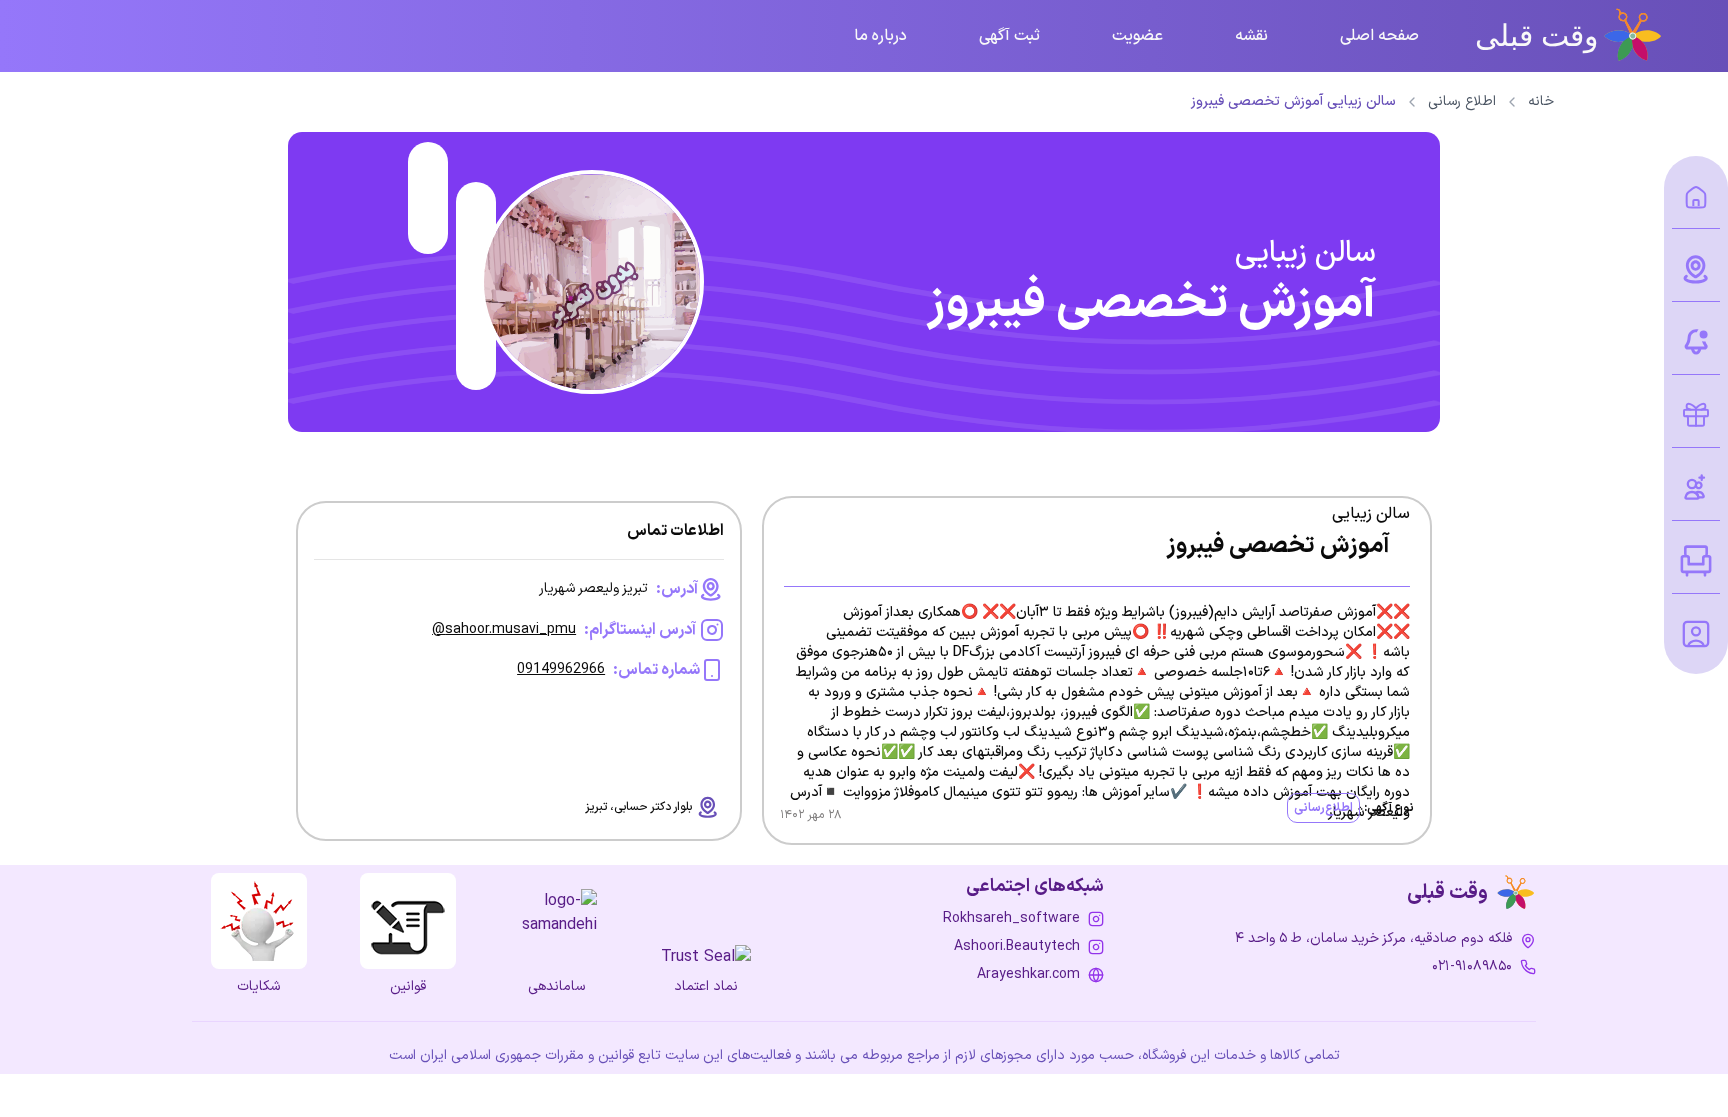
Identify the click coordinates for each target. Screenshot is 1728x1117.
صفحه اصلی (1379, 36)
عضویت (1137, 36)
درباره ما (880, 36)
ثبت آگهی (1009, 36)
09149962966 (561, 670)
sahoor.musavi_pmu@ (504, 629)
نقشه (1251, 36)
